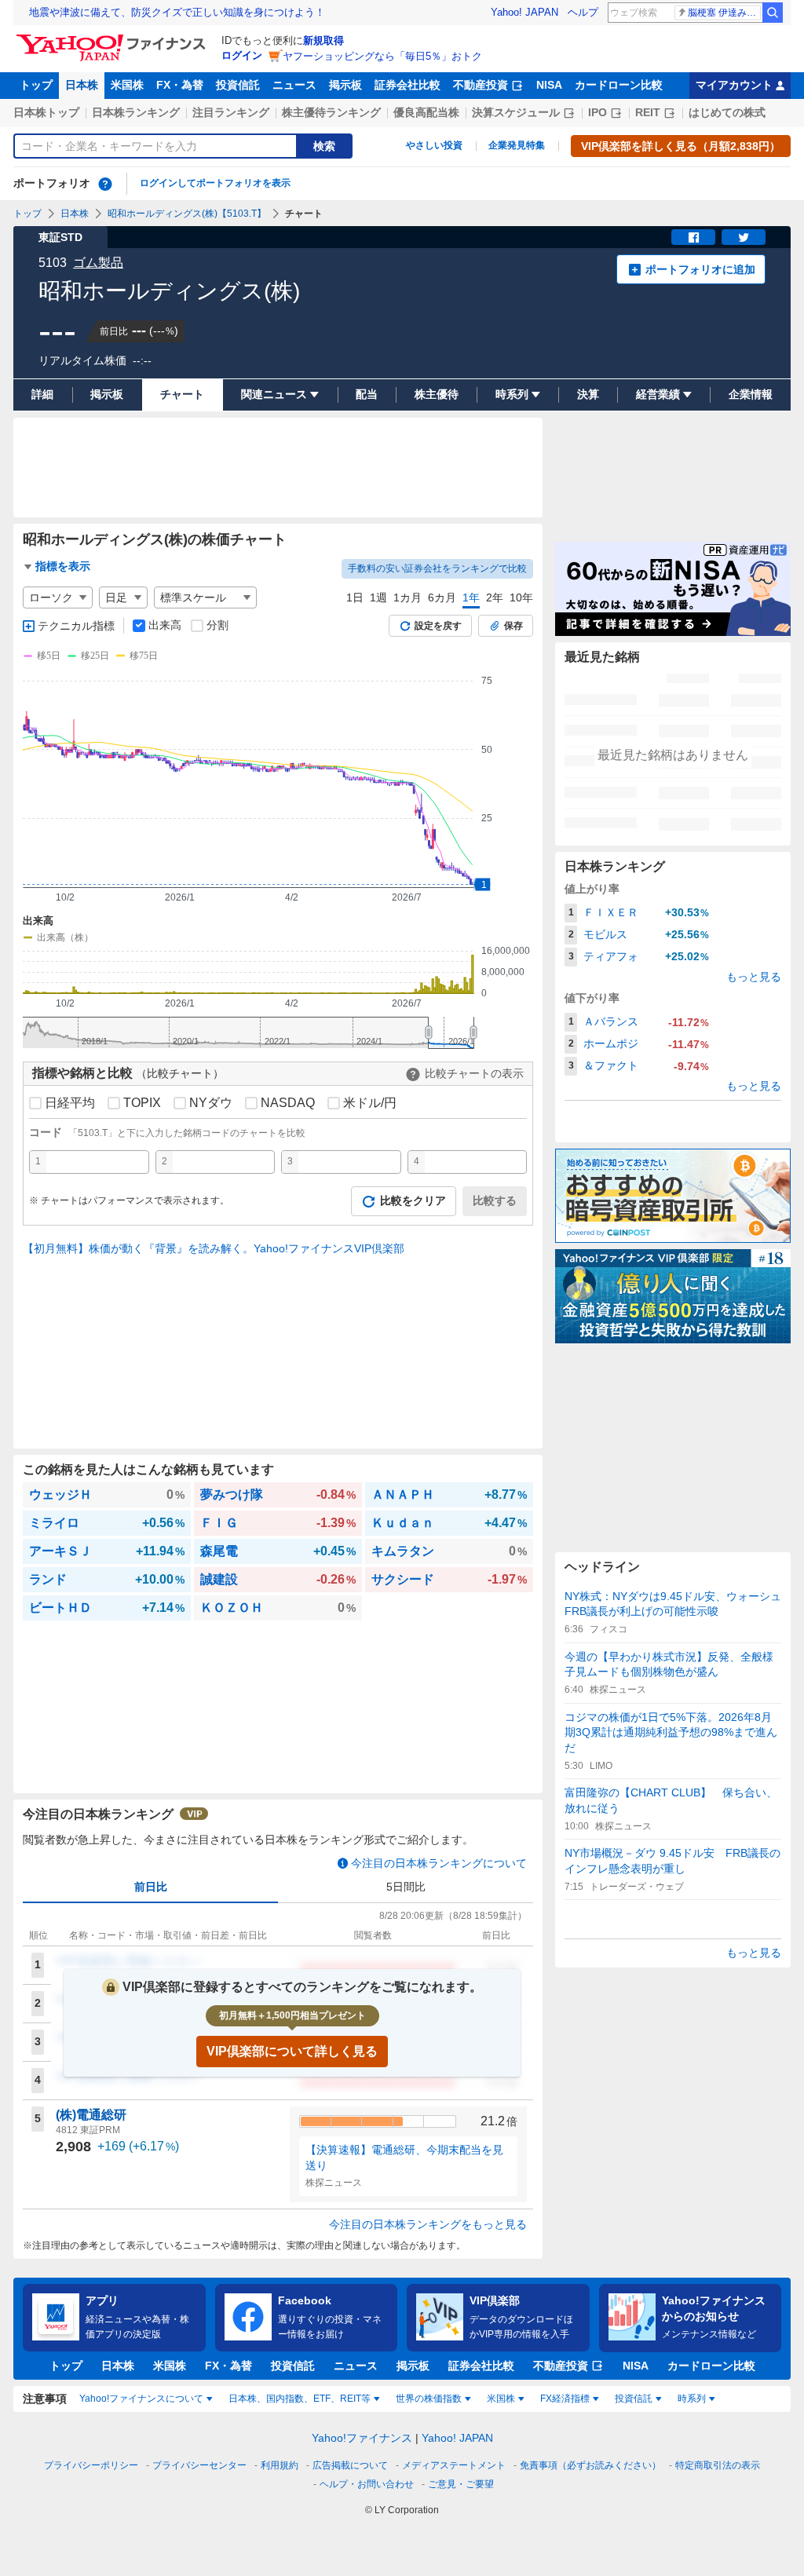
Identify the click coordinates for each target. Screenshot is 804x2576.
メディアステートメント (454, 2465)
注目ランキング (231, 112)
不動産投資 (481, 85)
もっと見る (754, 977)
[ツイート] (744, 237)
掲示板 (345, 85)
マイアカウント (734, 85)
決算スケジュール (516, 112)
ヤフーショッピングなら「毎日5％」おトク (382, 56)
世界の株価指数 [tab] (429, 2399)
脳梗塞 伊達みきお (724, 13)
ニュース (294, 85)
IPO (598, 112)
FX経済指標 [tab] (565, 2399)
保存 (513, 626)
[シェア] (693, 237)
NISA (549, 85)
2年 (495, 597)
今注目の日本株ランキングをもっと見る (428, 2224)
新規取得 (323, 40)
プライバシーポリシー (91, 2465)
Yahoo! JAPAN (524, 12)
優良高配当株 (426, 112)
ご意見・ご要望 (461, 2484)
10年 (521, 597)
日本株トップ (46, 112)
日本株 (82, 85)
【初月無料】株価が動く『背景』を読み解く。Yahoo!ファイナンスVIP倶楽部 (214, 1248)
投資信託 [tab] (634, 2399)
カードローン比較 (619, 85)
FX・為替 (180, 85)
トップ (36, 85)
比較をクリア (413, 1200)
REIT (648, 112)
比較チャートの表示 (474, 1073)
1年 (471, 597)
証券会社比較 (407, 85)
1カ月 (407, 597)
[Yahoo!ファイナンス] (113, 38)
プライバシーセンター (199, 2465)
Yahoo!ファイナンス (362, 2438)
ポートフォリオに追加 (700, 269)
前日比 (151, 1887)
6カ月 (442, 597)
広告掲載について (350, 2465)
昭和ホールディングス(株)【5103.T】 (187, 214)
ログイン (242, 55)
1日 (355, 597)
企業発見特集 (517, 145)
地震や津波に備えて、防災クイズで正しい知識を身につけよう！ (177, 12)
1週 (378, 597)
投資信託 (238, 85)
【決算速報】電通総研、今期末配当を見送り (404, 2158)
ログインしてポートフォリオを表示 (215, 183)
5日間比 (406, 1887)
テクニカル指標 (76, 626)
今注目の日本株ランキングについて (439, 1863)
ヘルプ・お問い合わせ (367, 2484)
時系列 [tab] (692, 2399)
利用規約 (280, 2465)
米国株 (127, 85)
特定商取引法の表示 (718, 2465)
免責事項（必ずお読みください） (590, 2465)
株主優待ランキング (331, 112)
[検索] (773, 13)
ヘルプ (583, 12)
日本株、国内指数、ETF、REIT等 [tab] (300, 2399)
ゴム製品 (98, 263)
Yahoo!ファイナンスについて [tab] (141, 2399)
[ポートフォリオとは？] (105, 184)
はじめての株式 (727, 112)
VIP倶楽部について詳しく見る (292, 2051)
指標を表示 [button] (63, 566)
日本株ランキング (136, 112)
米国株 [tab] (501, 2399)
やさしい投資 (434, 145)
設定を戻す (438, 626)
